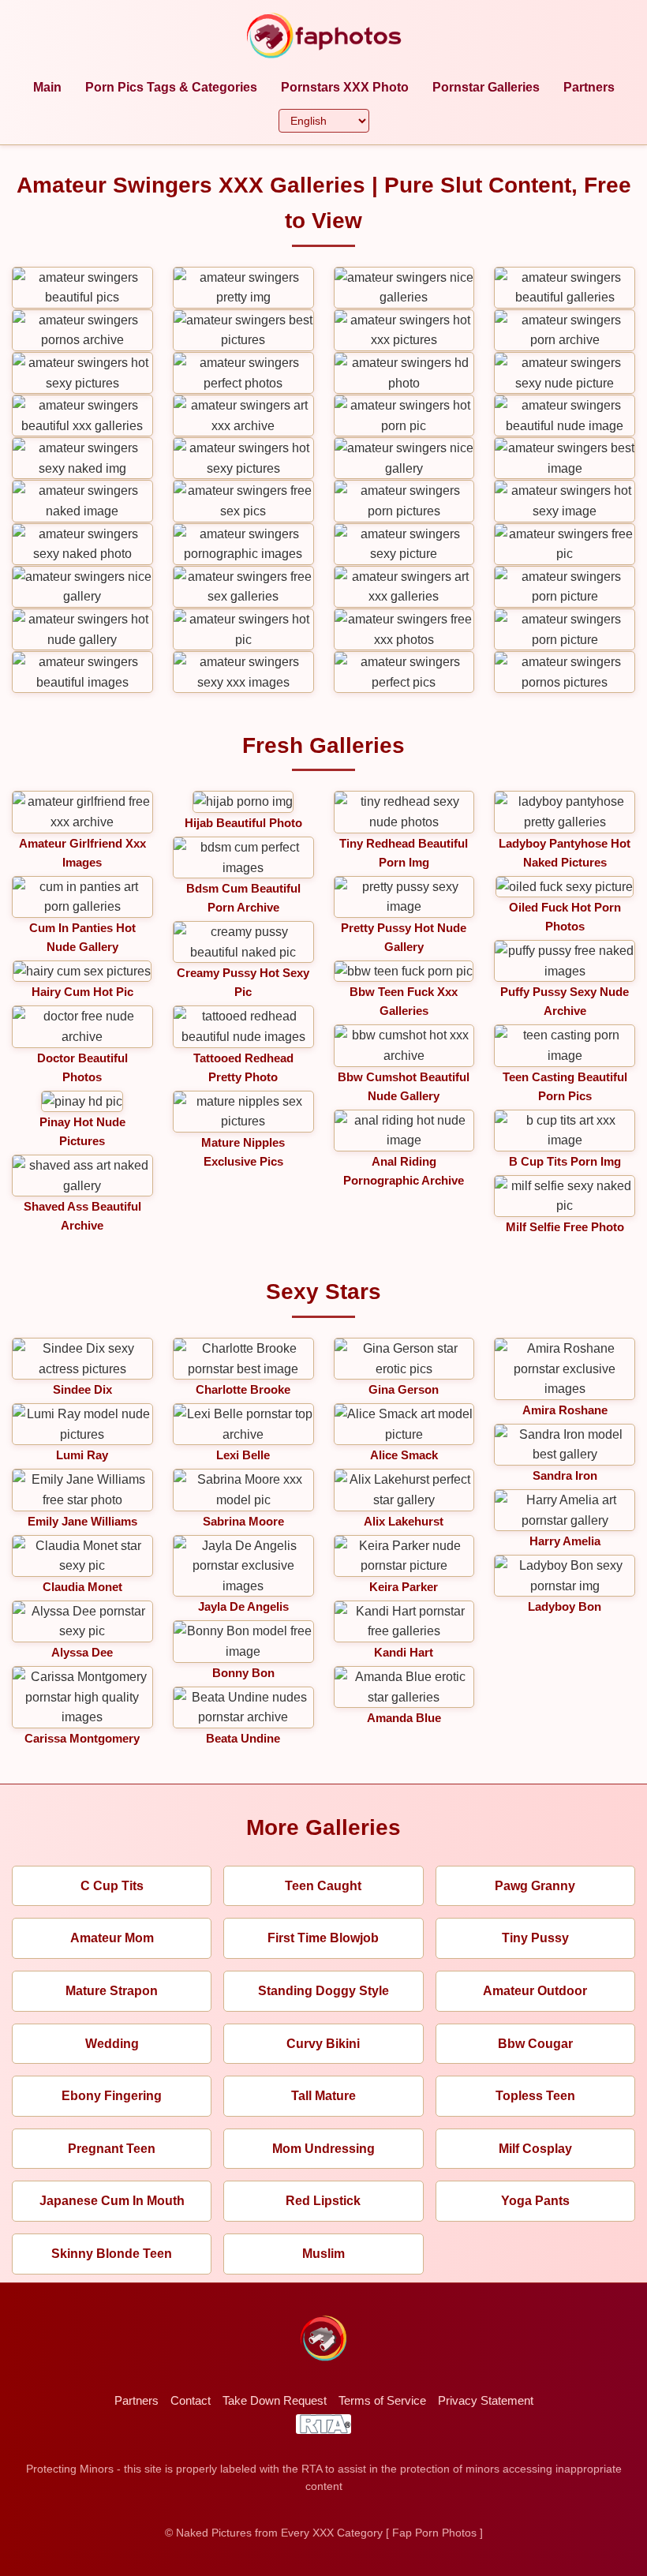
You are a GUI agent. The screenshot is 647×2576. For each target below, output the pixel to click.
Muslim (323, 2254)
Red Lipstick (323, 2201)
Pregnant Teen (112, 2149)
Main (47, 87)
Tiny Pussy (535, 1938)
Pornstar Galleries (486, 87)
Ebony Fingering (112, 2096)
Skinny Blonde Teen (112, 2254)
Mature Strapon (112, 1991)
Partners (589, 87)
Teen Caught (323, 1886)
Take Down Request (275, 2400)
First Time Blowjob (323, 1938)
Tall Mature (323, 2096)
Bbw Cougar (535, 2044)
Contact (191, 2400)
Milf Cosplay (535, 2149)
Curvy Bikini (323, 2044)
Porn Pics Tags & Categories (171, 87)
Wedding (112, 2044)
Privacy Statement (486, 2400)
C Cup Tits (112, 1886)
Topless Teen (535, 2096)
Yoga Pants (535, 2201)
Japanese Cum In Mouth (112, 2201)
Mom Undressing (323, 2149)
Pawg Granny (535, 1886)
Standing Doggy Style (323, 1991)
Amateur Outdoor (535, 1991)
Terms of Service (382, 2400)
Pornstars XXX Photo (345, 87)
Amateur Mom (112, 1938)
